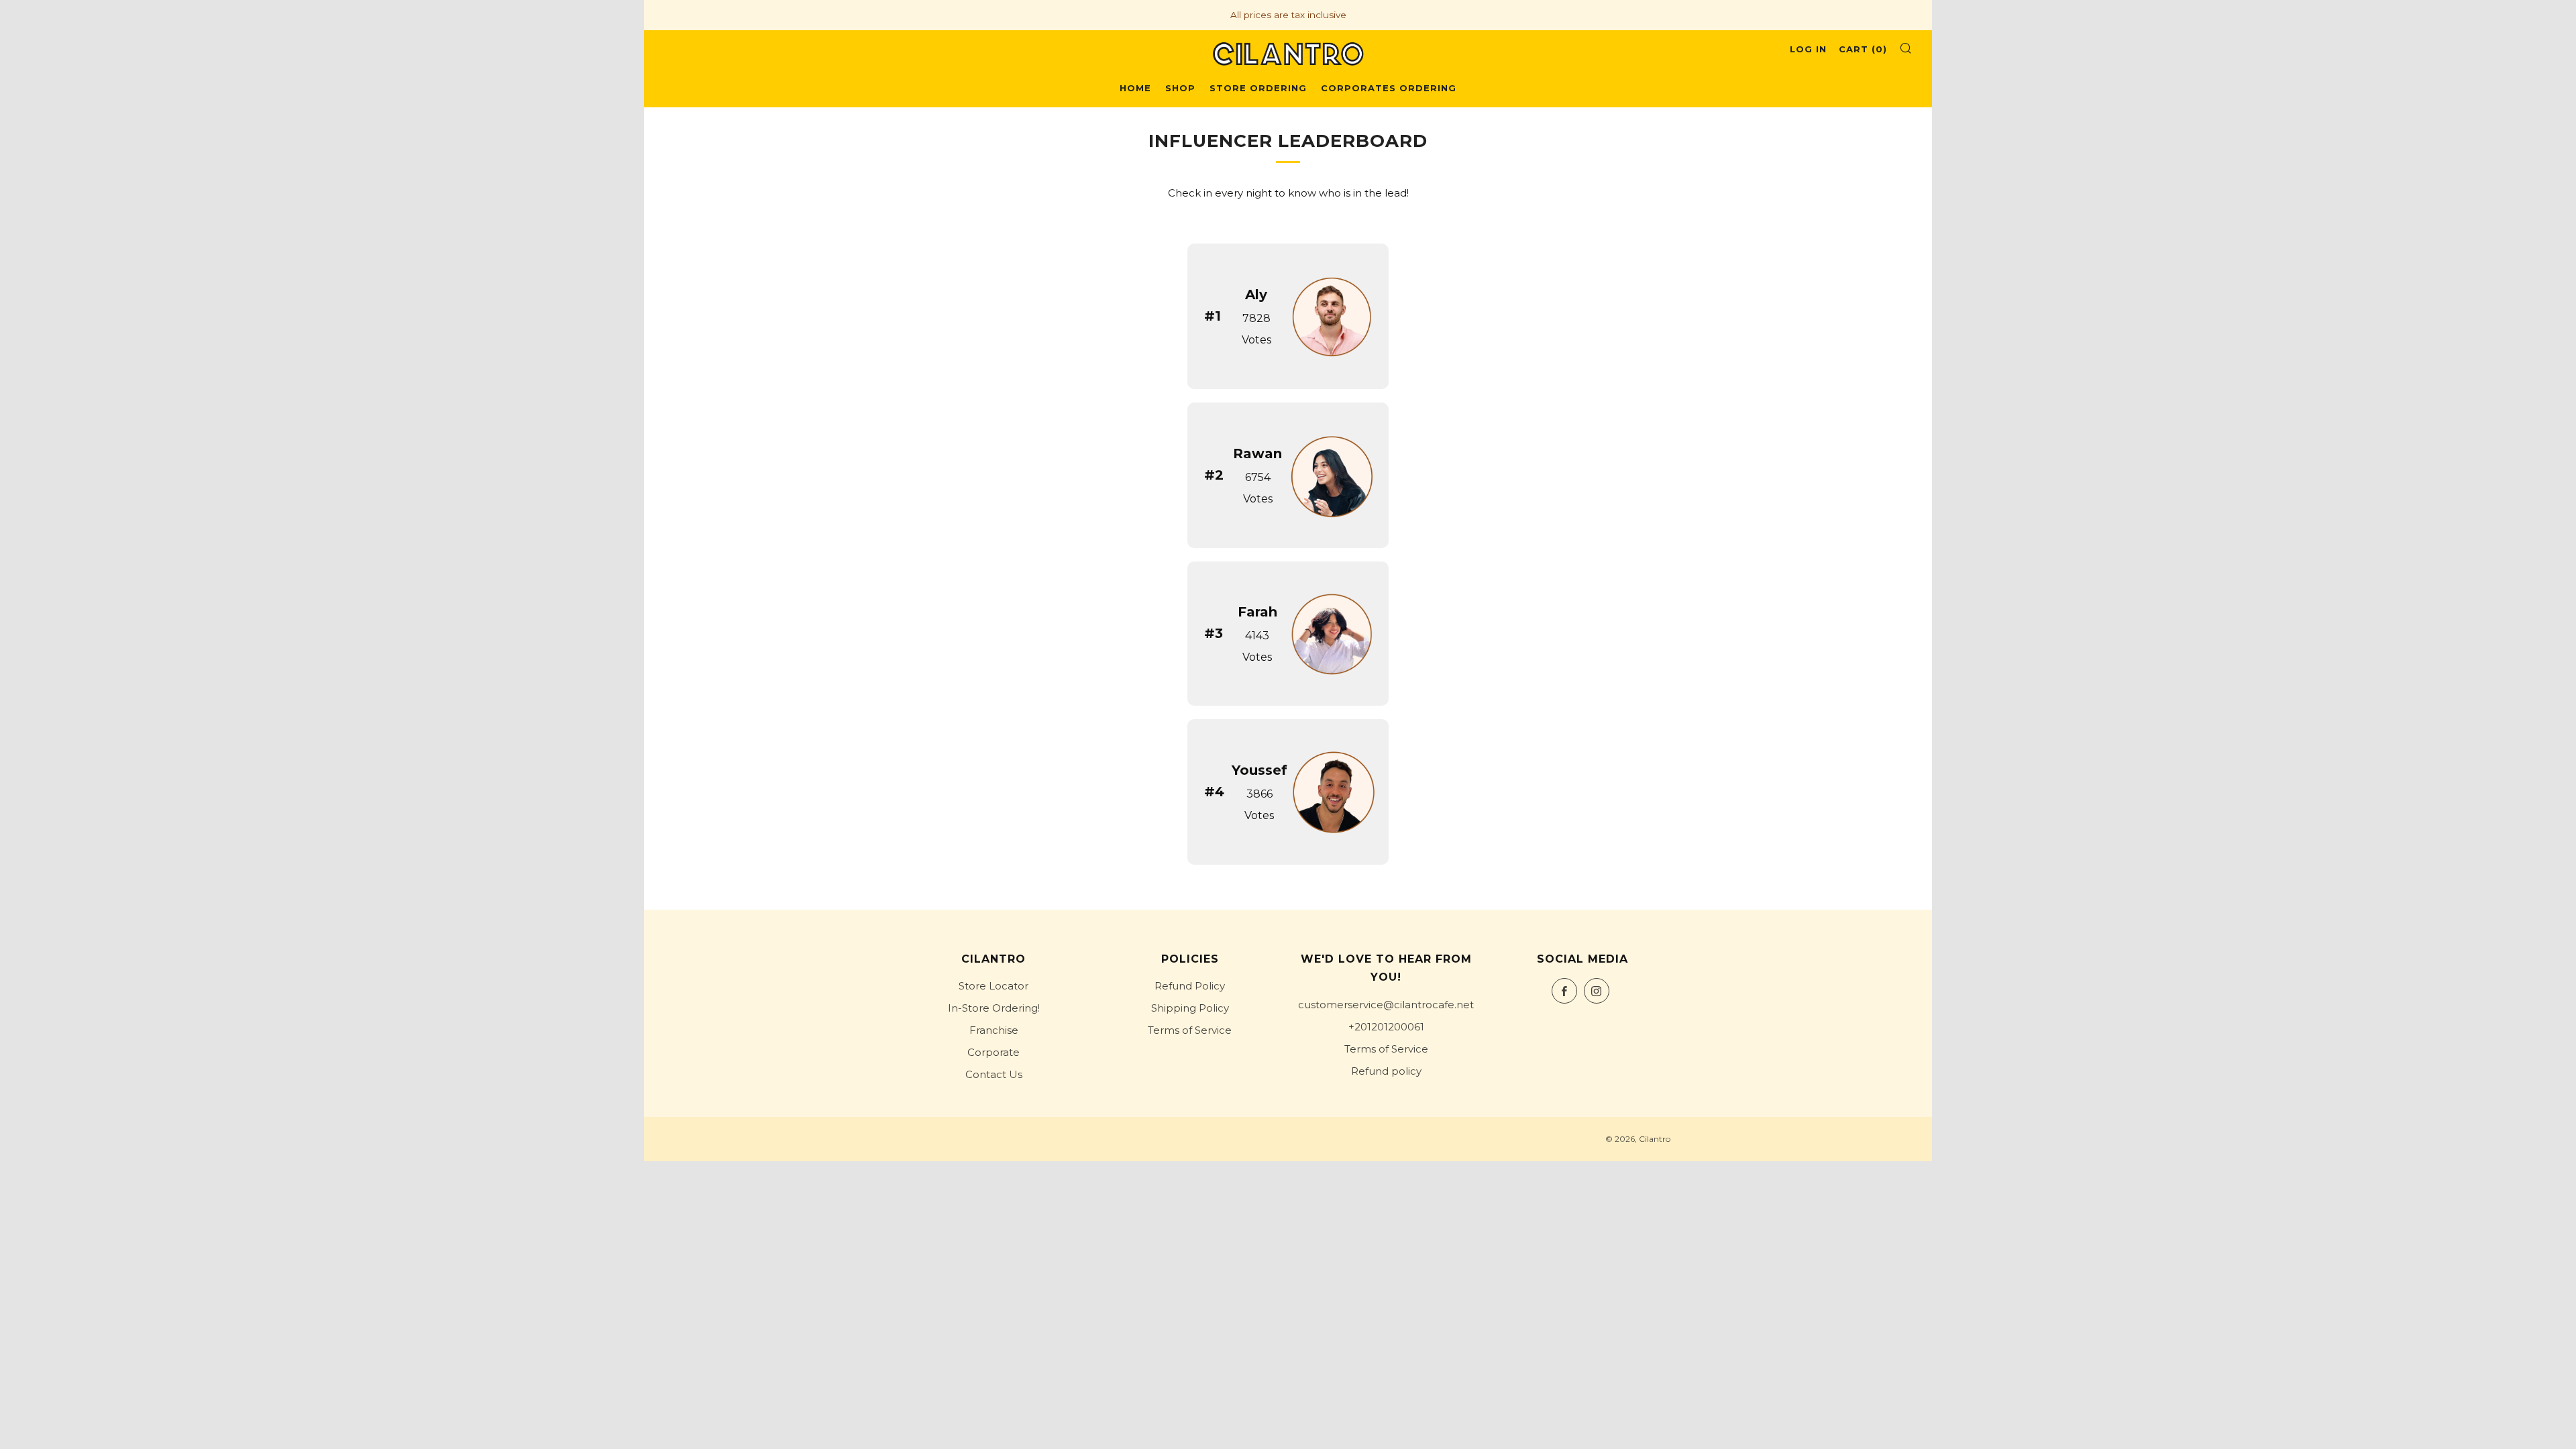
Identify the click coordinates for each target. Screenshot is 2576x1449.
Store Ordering (1258, 88)
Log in (1808, 49)
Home (1135, 88)
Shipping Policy (1190, 1008)
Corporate (994, 1052)
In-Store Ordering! (994, 1008)
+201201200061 (1386, 1027)
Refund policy (1386, 1071)
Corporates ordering (1389, 88)
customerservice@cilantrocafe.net (1386, 1005)
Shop (1180, 88)
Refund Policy (1190, 986)
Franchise (994, 1030)
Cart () (1863, 49)
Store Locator (994, 986)
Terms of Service (1190, 1030)
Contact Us (994, 1074)
